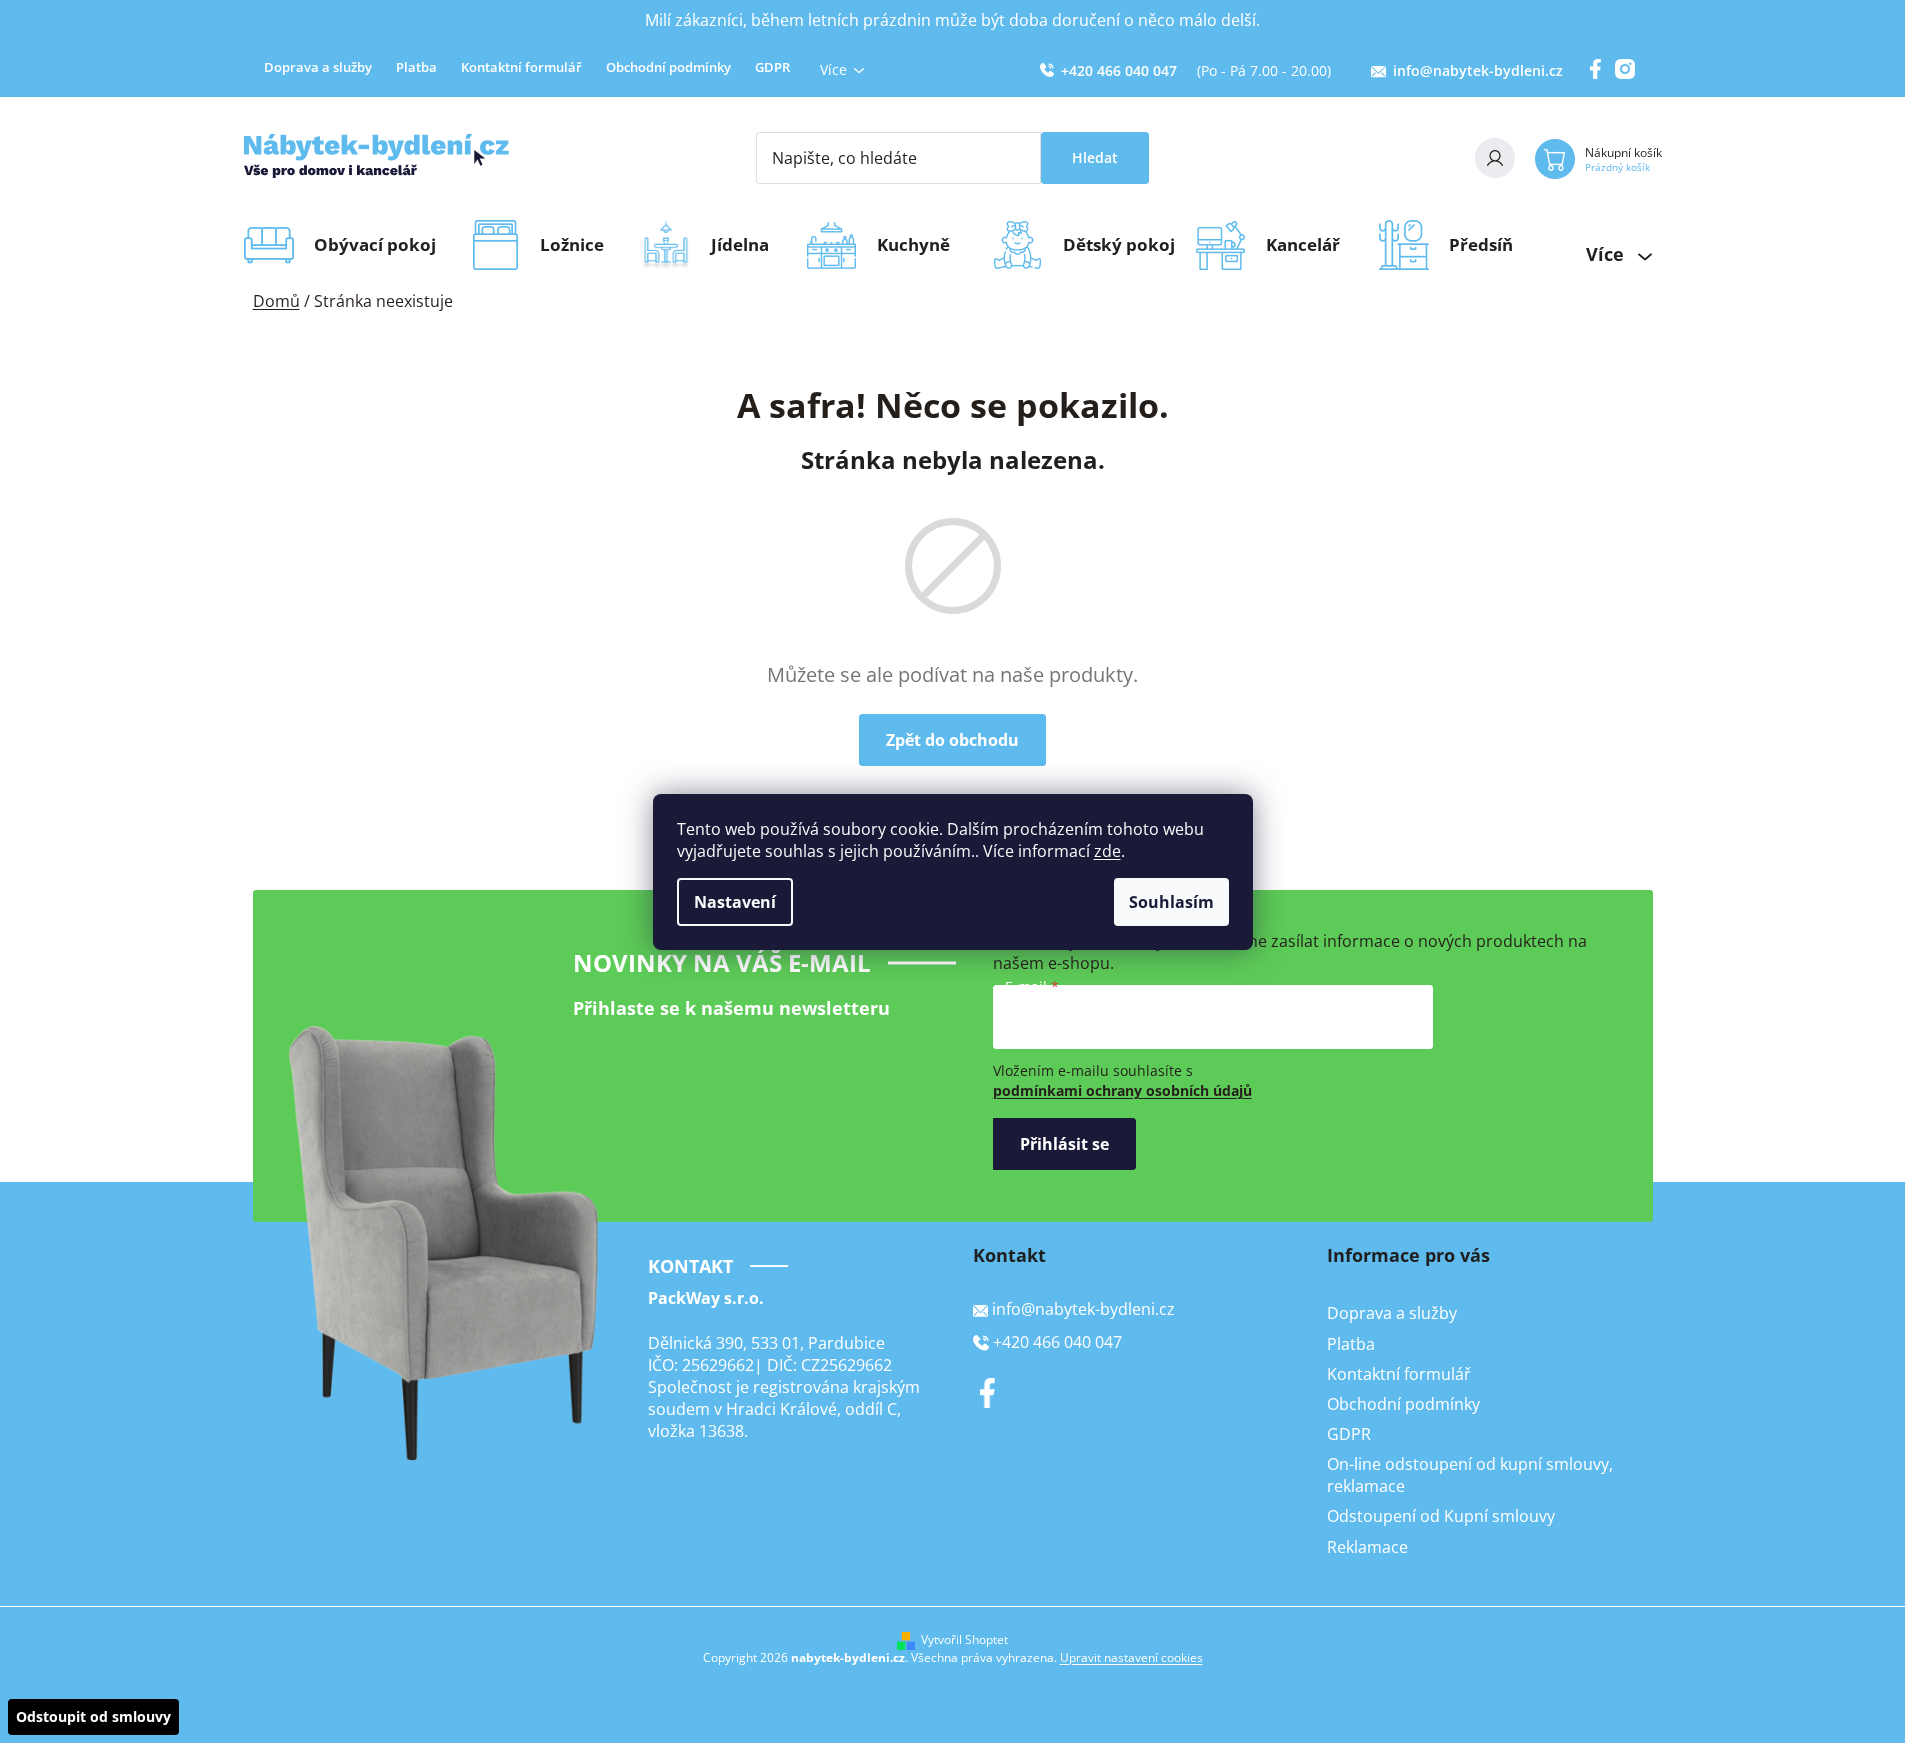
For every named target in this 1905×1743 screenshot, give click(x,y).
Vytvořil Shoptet (964, 1640)
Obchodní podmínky (668, 67)
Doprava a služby (318, 67)
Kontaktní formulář (521, 67)
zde (1107, 851)
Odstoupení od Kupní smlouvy (1441, 1516)
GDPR (772, 67)
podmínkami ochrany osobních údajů (1122, 1090)
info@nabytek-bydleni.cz (1478, 70)
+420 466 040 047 (1119, 70)
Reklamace (1367, 1547)
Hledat (1095, 157)
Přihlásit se (1064, 1144)
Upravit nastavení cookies (1131, 1657)
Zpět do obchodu (952, 740)
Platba (416, 67)
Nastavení (735, 902)
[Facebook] (988, 1393)
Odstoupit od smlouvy (93, 1716)
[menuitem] (381, 245)
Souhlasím (1171, 902)
